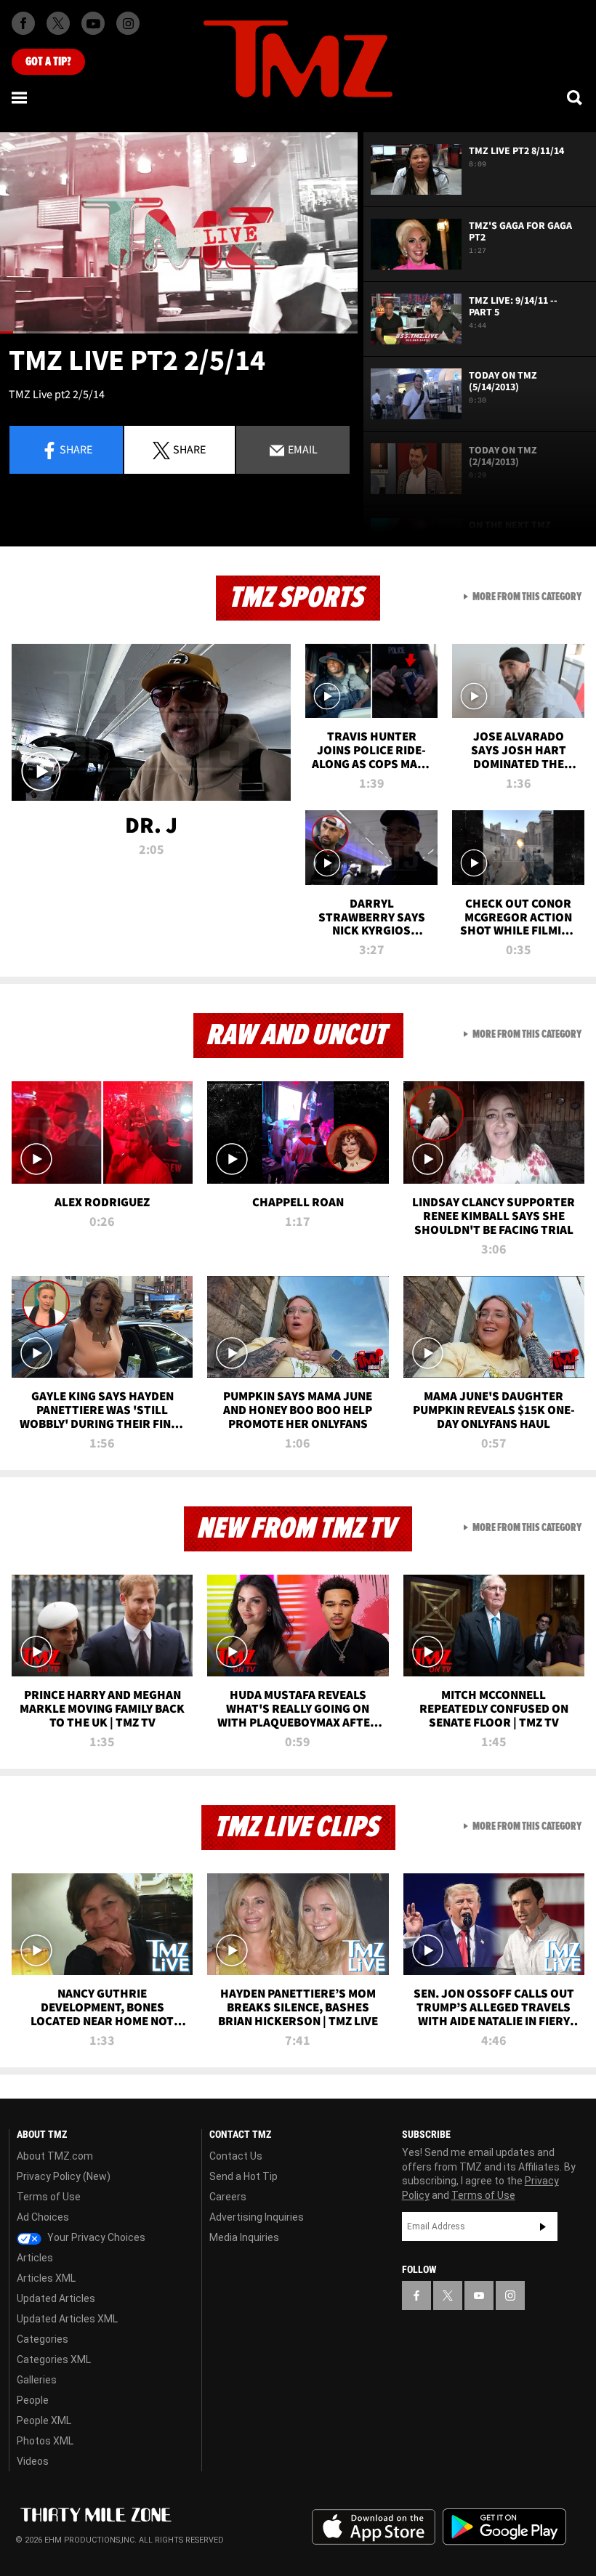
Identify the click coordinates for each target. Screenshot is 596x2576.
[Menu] (20, 97)
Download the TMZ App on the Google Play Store (504, 2527)
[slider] (179, 332)
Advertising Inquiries (257, 2217)
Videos (33, 2461)
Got (48, 62)
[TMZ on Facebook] (23, 23)
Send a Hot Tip (243, 2176)
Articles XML (46, 2278)
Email (302, 449)
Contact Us (236, 2156)
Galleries (37, 2380)
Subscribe (543, 2226)
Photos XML (45, 2441)
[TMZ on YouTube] (479, 2296)
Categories (43, 2339)
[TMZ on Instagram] (128, 23)
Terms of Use (49, 2197)
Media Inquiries (244, 2237)
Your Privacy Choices (95, 2237)
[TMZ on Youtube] (93, 23)
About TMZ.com (55, 2156)
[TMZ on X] (58, 23)
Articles (35, 2258)
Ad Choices (43, 2217)
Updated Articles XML (67, 2319)
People (33, 2400)
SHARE (189, 449)
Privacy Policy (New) (64, 2176)
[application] (179, 233)
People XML (44, 2420)
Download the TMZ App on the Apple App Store (374, 2527)
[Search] (576, 97)
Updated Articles (56, 2298)
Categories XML (54, 2359)
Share (76, 449)
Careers (228, 2197)
